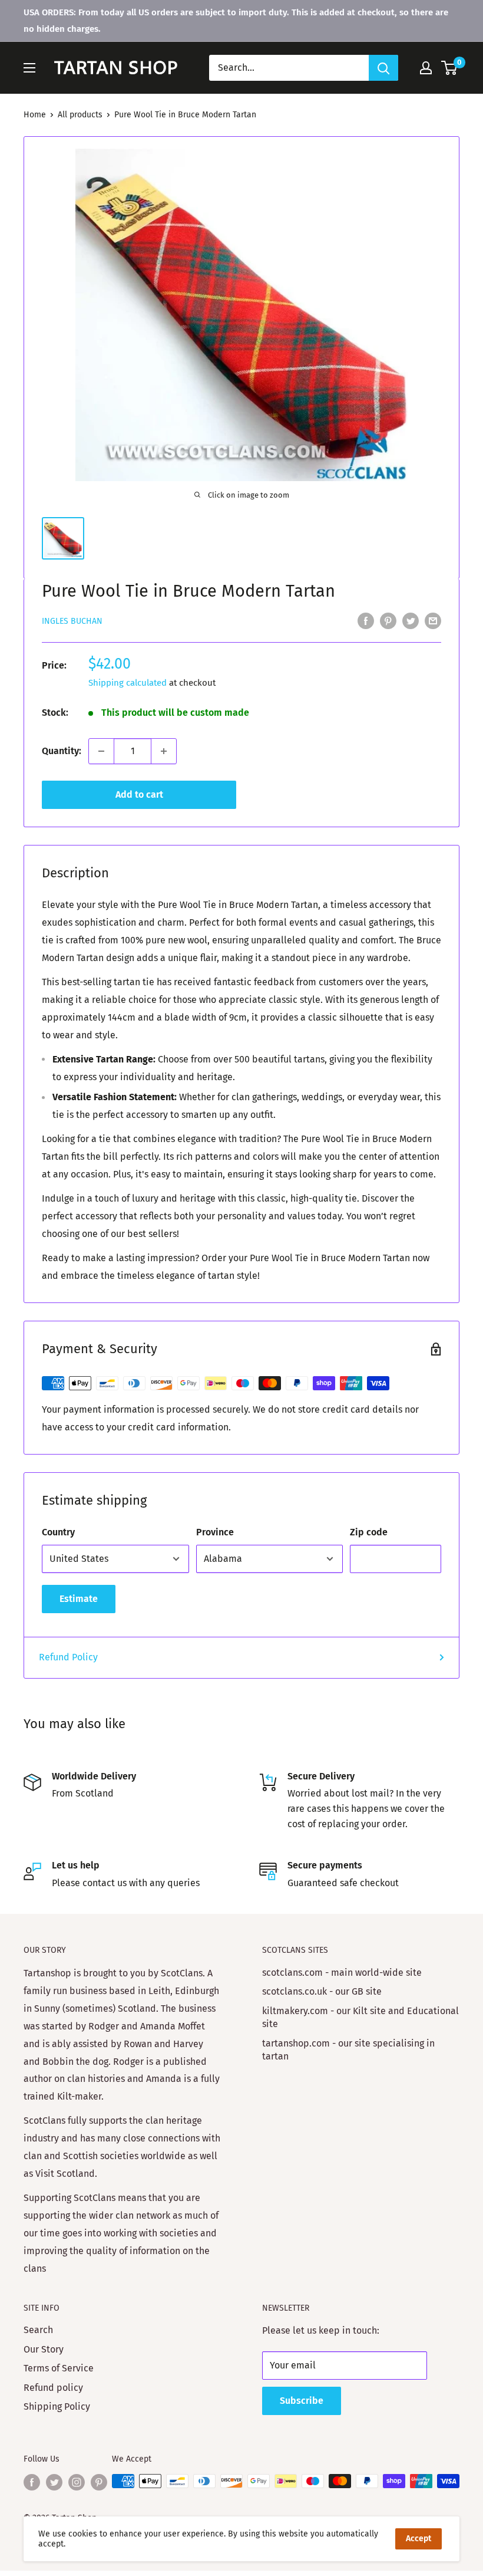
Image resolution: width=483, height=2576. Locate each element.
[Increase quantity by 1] (164, 751)
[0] (450, 68)
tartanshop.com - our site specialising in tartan (348, 2050)
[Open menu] (29, 68)
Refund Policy (68, 1657)
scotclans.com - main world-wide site (342, 1973)
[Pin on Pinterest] (388, 620)
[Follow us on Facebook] (32, 2482)
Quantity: (62, 751)
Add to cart (139, 794)
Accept (419, 2539)
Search (38, 2330)
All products (80, 115)
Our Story (44, 2349)
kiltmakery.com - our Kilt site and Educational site (360, 2017)
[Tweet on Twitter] (411, 620)
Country (58, 1532)
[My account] (426, 68)
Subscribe (302, 2401)
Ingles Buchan (72, 621)
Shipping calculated (128, 683)
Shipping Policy (57, 2406)
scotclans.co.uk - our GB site (322, 1991)
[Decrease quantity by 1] (101, 751)
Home (35, 115)
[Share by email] (433, 620)
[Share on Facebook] (366, 620)
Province (215, 1532)
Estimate (79, 1599)
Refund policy (53, 2388)
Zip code (369, 1532)
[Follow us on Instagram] (77, 2482)
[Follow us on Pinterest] (99, 2482)
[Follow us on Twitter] (54, 2482)
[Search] (383, 68)
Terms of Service (59, 2368)
